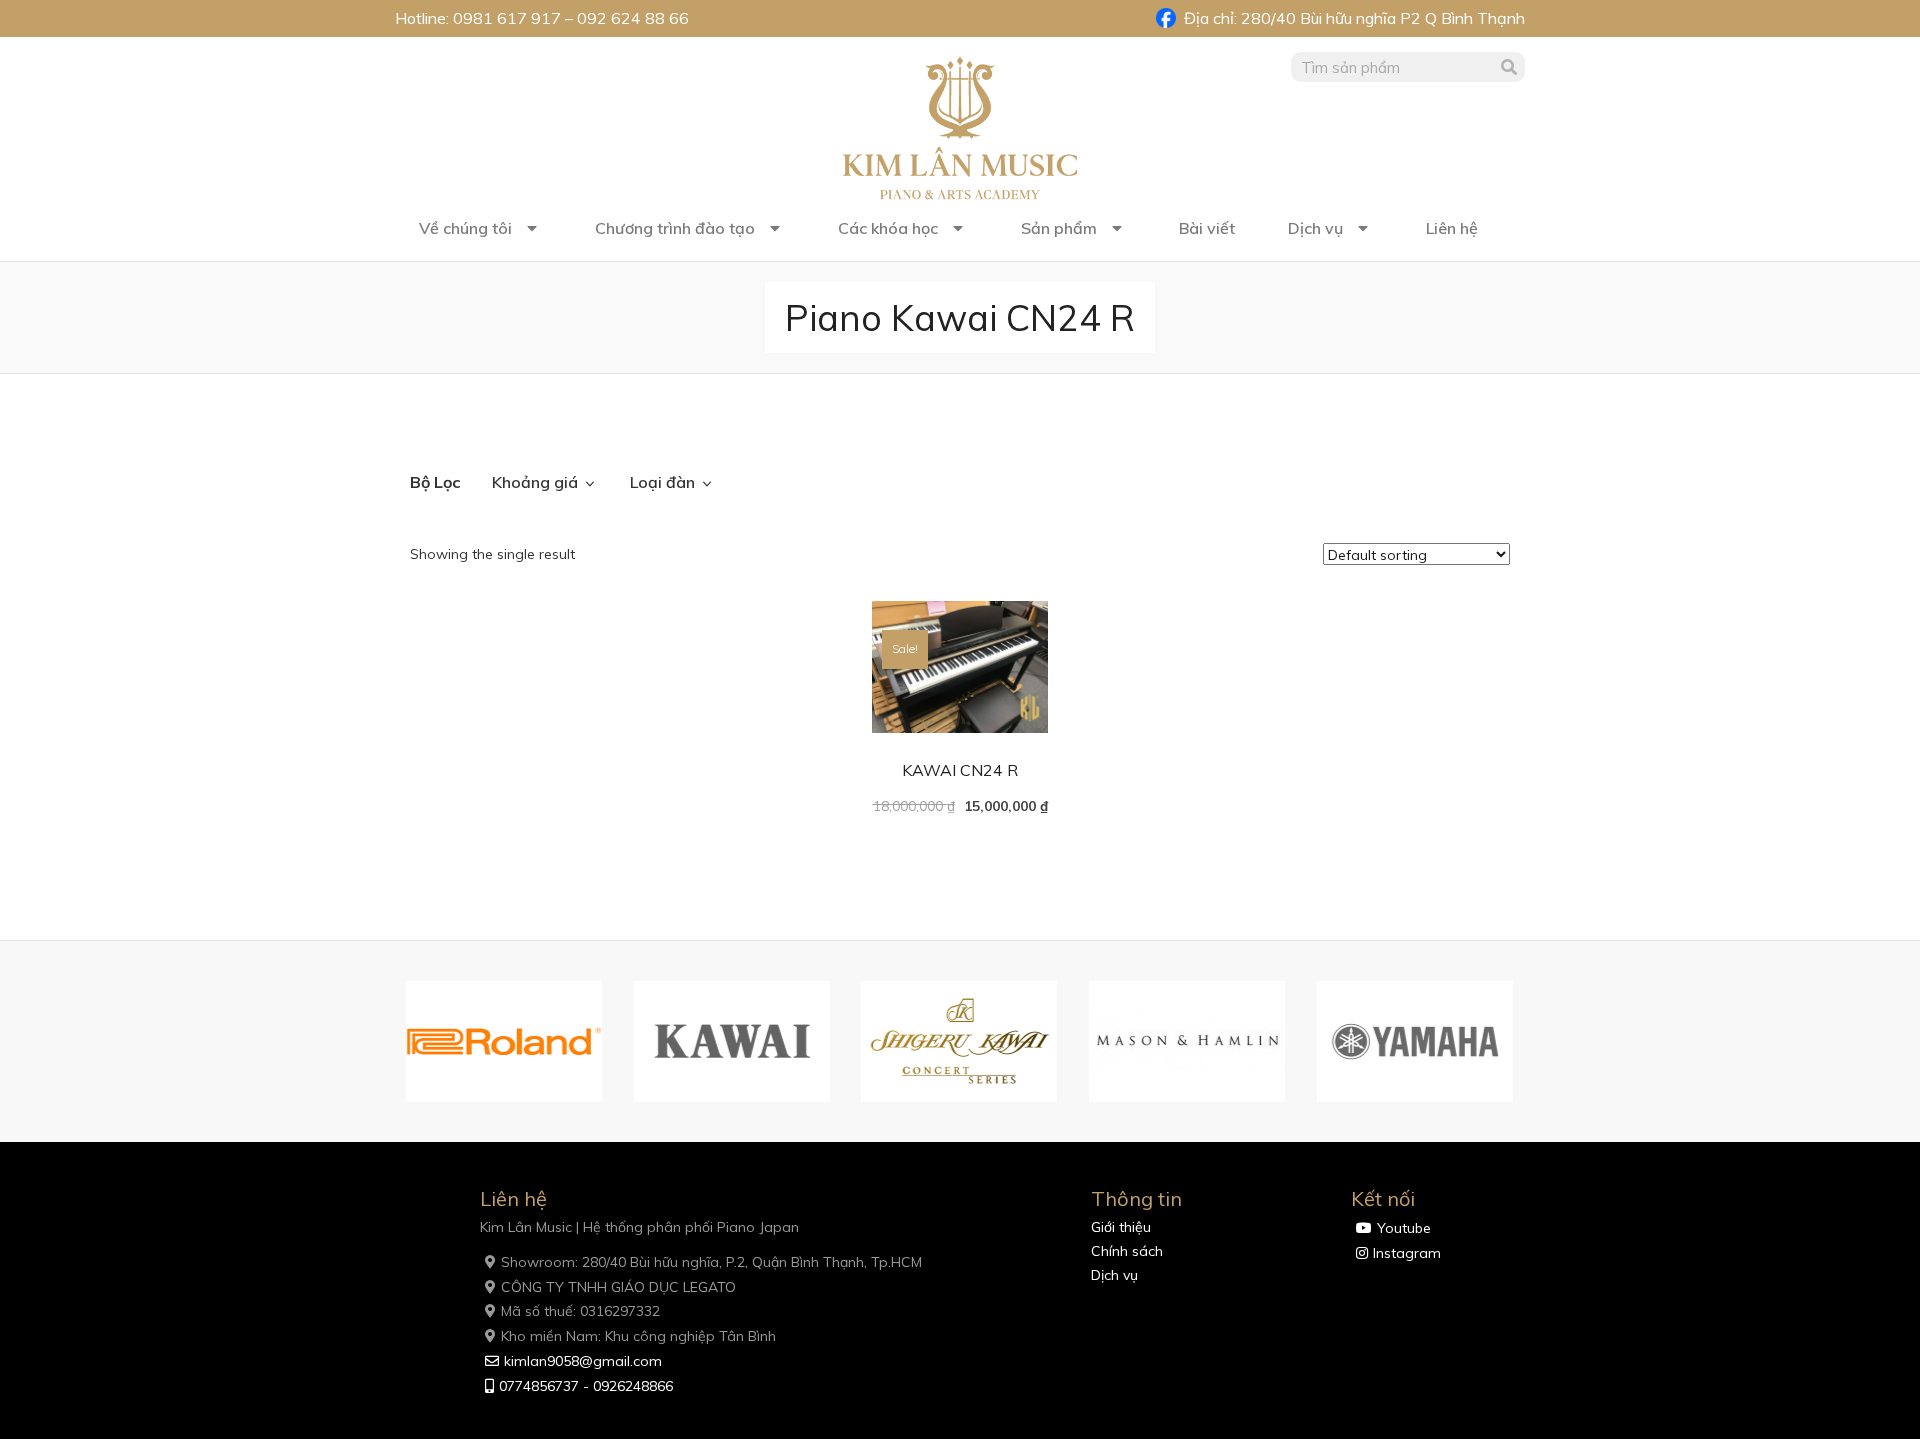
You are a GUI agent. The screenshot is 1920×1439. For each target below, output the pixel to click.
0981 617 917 (507, 18)
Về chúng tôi (465, 228)
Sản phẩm (1059, 228)
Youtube (1404, 1228)
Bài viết (1207, 228)
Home (430, 426)
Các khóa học (888, 228)
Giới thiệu (1121, 1227)
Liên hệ (1452, 228)
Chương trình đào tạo (675, 228)
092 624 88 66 (633, 18)
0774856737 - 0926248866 (586, 1386)
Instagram (1407, 1253)
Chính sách (1127, 1251)
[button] (385, 1042)
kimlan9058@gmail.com (583, 1361)
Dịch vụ (1315, 228)
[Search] (1510, 67)
